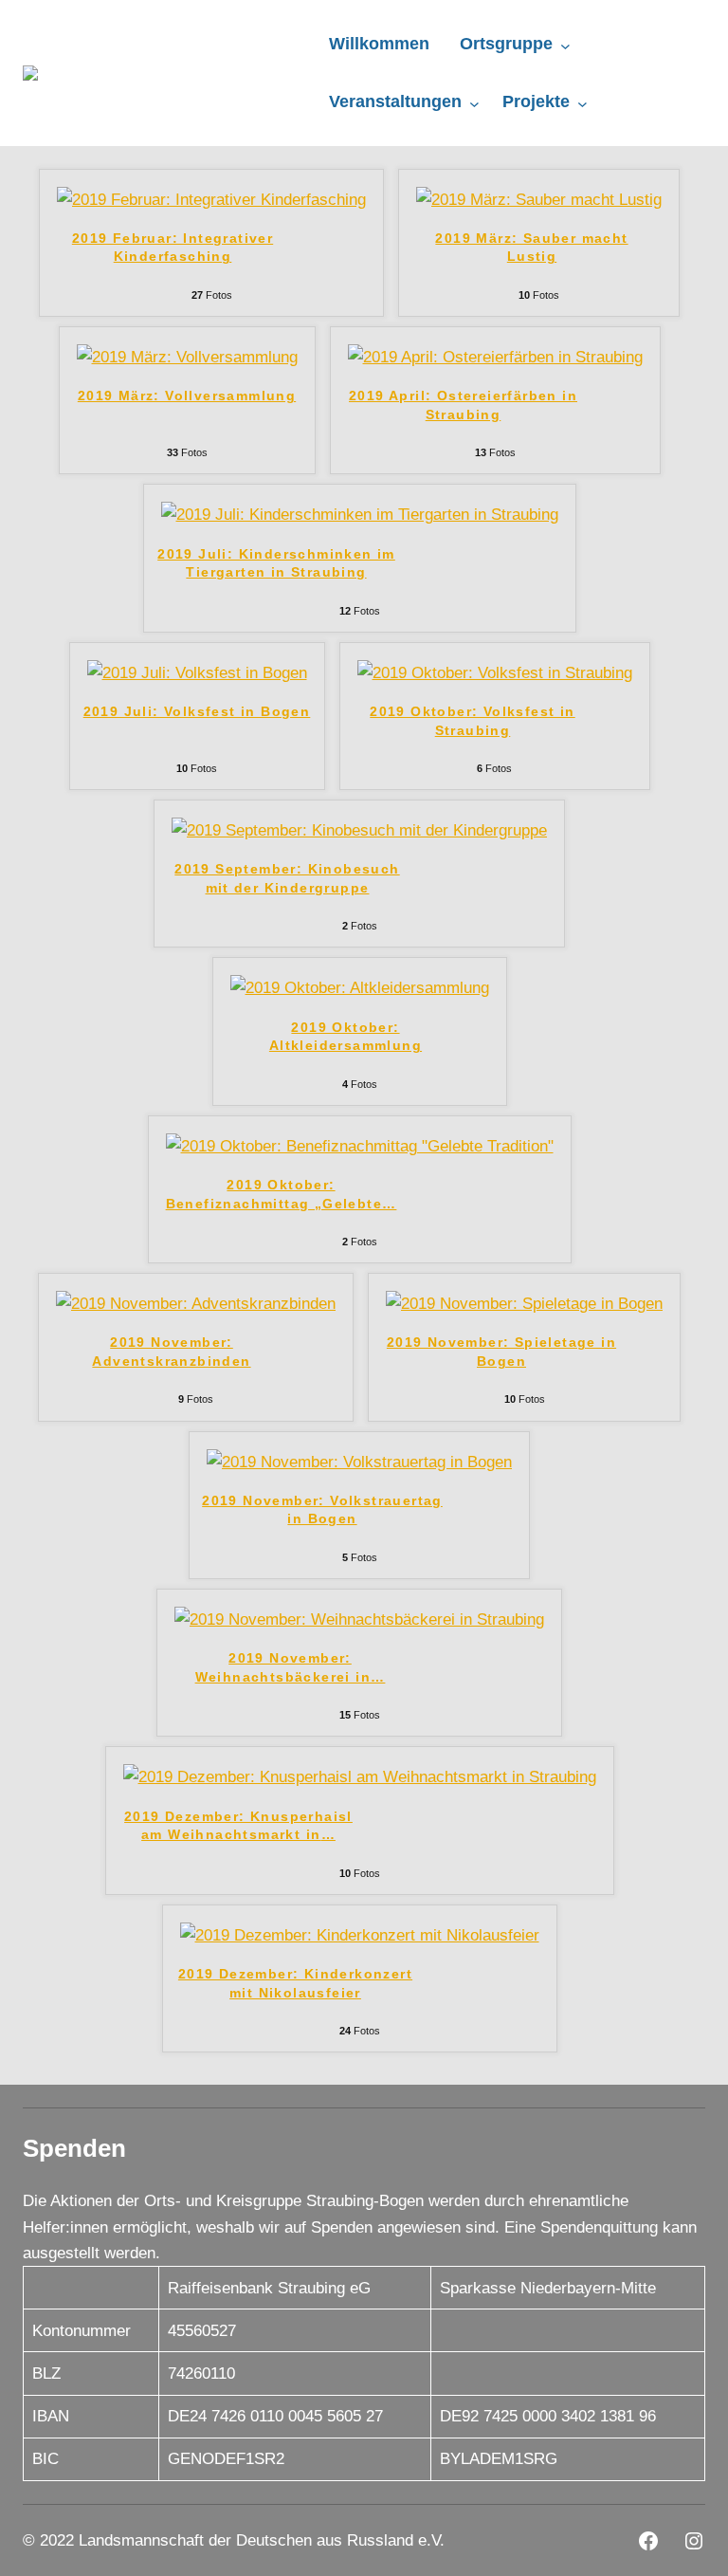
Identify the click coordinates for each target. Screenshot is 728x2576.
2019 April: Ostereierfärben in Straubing (463, 405)
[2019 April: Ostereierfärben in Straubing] (495, 357)
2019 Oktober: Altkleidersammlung (346, 1037)
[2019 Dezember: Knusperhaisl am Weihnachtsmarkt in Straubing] (360, 1777)
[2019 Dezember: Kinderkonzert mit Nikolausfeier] (360, 1935)
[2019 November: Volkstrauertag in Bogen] (359, 1462)
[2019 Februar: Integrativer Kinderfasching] (211, 200)
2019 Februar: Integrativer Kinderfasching (173, 248)
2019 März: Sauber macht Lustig (531, 248)
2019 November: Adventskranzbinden (171, 1352)
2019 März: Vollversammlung (187, 396)
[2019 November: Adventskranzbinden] (196, 1304)
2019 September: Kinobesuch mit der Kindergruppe (287, 878)
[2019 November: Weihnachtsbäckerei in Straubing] (359, 1619)
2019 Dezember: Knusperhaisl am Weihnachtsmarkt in (238, 1826)
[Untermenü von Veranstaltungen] (474, 103)
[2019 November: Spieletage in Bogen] (524, 1304)
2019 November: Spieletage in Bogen (501, 1352)
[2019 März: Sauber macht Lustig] (539, 200)
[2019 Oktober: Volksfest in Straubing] (495, 673)
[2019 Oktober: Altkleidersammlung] (360, 988)
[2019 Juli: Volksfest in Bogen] (197, 673)
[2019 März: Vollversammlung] (187, 357)
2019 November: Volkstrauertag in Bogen (322, 1510)
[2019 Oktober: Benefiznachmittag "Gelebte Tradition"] (360, 1146)
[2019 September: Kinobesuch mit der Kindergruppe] (359, 830)
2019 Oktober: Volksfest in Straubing (472, 721)
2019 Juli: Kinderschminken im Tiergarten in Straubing (276, 563)
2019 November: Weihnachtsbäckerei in (291, 1667)
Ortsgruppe (506, 44)
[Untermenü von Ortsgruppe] (565, 46)
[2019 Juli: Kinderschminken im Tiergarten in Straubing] (360, 515)
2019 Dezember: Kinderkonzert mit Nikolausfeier (295, 1983)
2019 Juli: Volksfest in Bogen (197, 711)
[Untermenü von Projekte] (582, 103)
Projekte (536, 101)
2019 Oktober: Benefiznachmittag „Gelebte (282, 1194)
